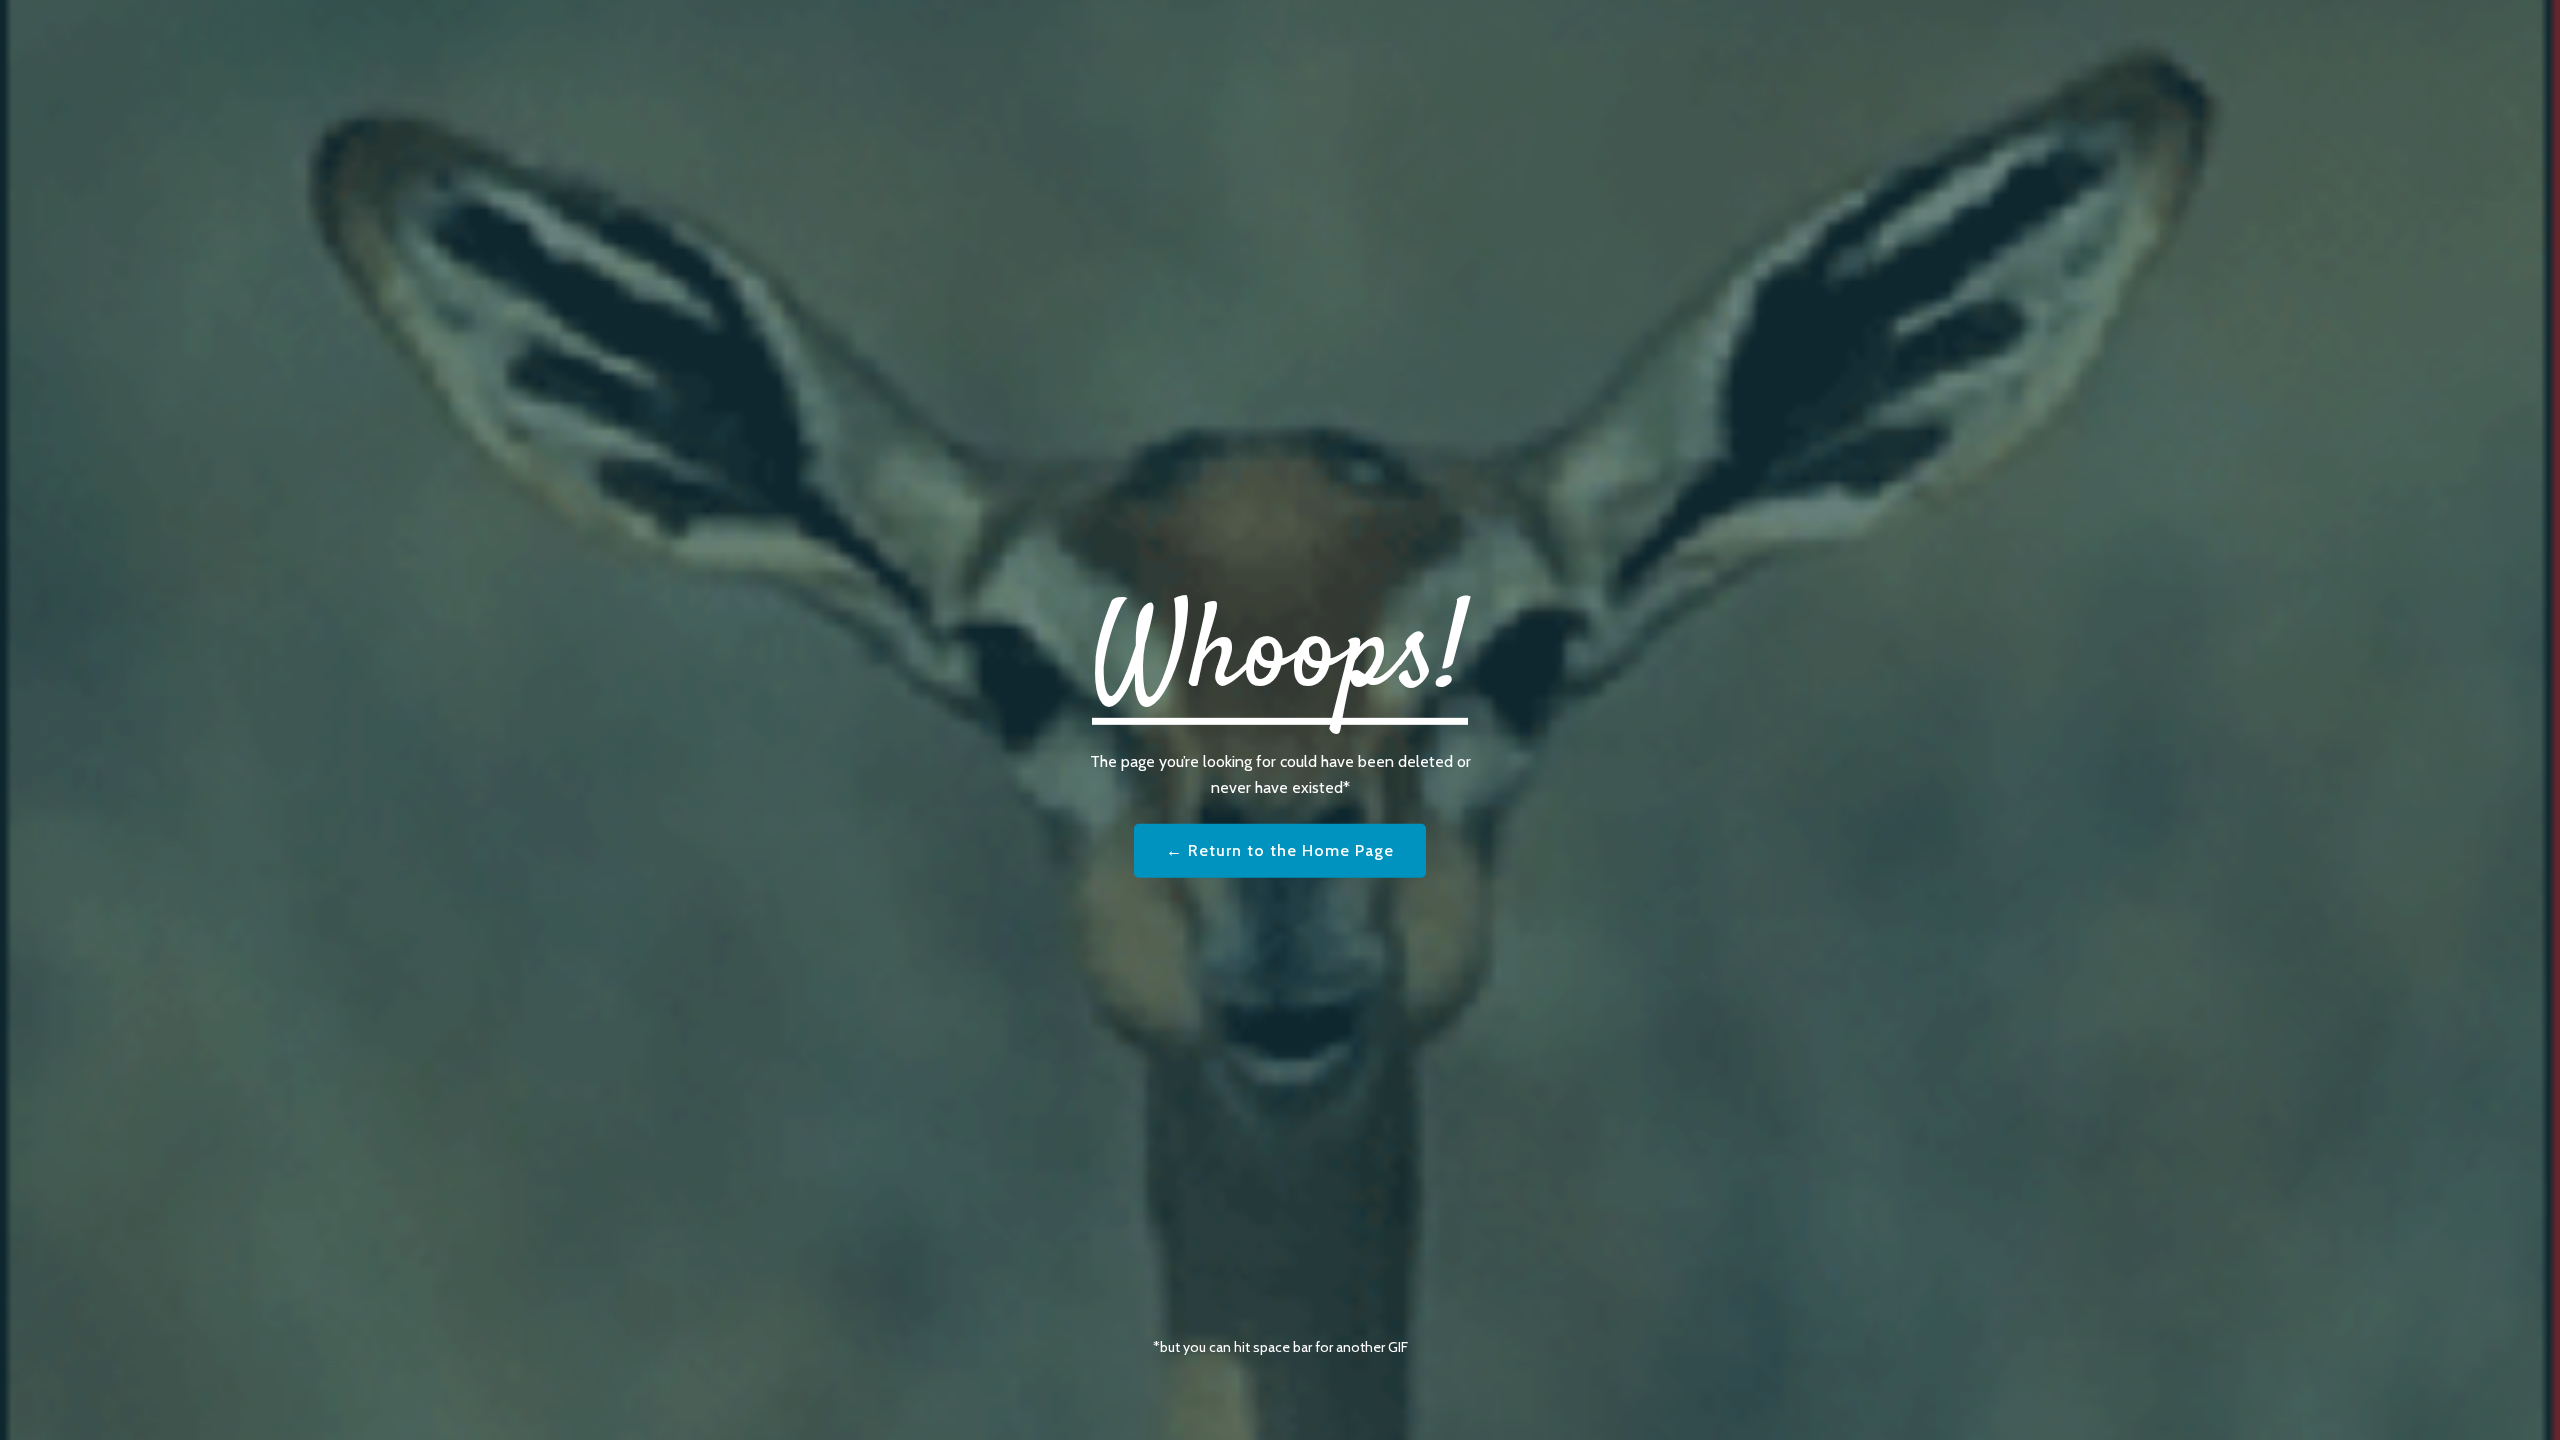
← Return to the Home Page (1280, 850)
